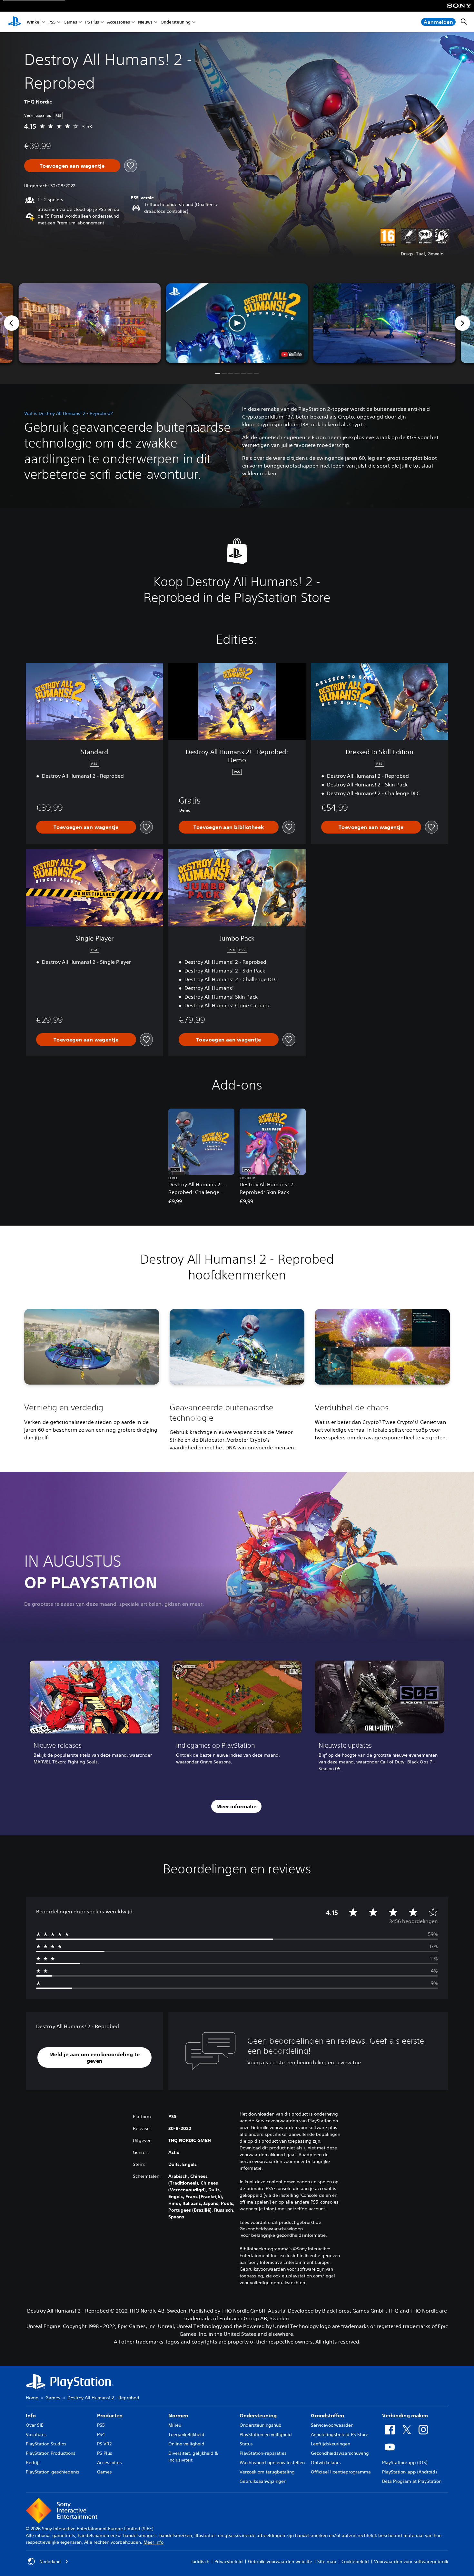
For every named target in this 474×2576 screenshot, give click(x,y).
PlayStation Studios (46, 2444)
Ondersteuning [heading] (258, 2415)
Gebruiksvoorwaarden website (280, 2561)
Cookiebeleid (355, 2561)
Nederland (50, 2561)
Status (246, 2444)
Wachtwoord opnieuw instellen (272, 2462)
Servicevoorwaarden (332, 2425)
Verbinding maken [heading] (405, 2415)
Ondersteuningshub (261, 2425)
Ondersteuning (176, 22)
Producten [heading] (110, 2415)
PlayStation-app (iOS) (405, 2462)
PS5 (52, 22)
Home (32, 2398)
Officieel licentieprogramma (341, 2472)
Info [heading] (31, 2415)
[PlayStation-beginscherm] (15, 22)
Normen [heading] (178, 2415)
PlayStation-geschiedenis (53, 2472)
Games (70, 22)
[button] (237, 323)
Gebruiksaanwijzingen (263, 2481)
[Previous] (12, 323)
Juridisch (200, 2561)
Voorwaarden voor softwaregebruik (411, 2561)
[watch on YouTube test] (292, 354)
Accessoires (118, 22)
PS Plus (92, 22)
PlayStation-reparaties (263, 2453)
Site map (327, 2561)
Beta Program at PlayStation (412, 2481)
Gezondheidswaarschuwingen (271, 2229)
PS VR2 (104, 2444)
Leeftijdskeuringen (331, 2444)
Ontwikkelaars (326, 2462)
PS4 (101, 2434)
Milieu (175, 2425)
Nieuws (145, 22)
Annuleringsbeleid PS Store (340, 2434)
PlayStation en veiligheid (266, 2434)
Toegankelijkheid (186, 2434)
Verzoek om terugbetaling (267, 2472)
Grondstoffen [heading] (327, 2415)
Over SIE (35, 2425)
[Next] (462, 323)
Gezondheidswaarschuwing (340, 2453)
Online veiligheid (186, 2444)
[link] (94, 1718)
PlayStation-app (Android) (409, 2472)
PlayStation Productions (51, 2453)
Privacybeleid (229, 2561)
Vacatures (36, 2434)
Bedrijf (33, 2462)
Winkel (34, 22)
